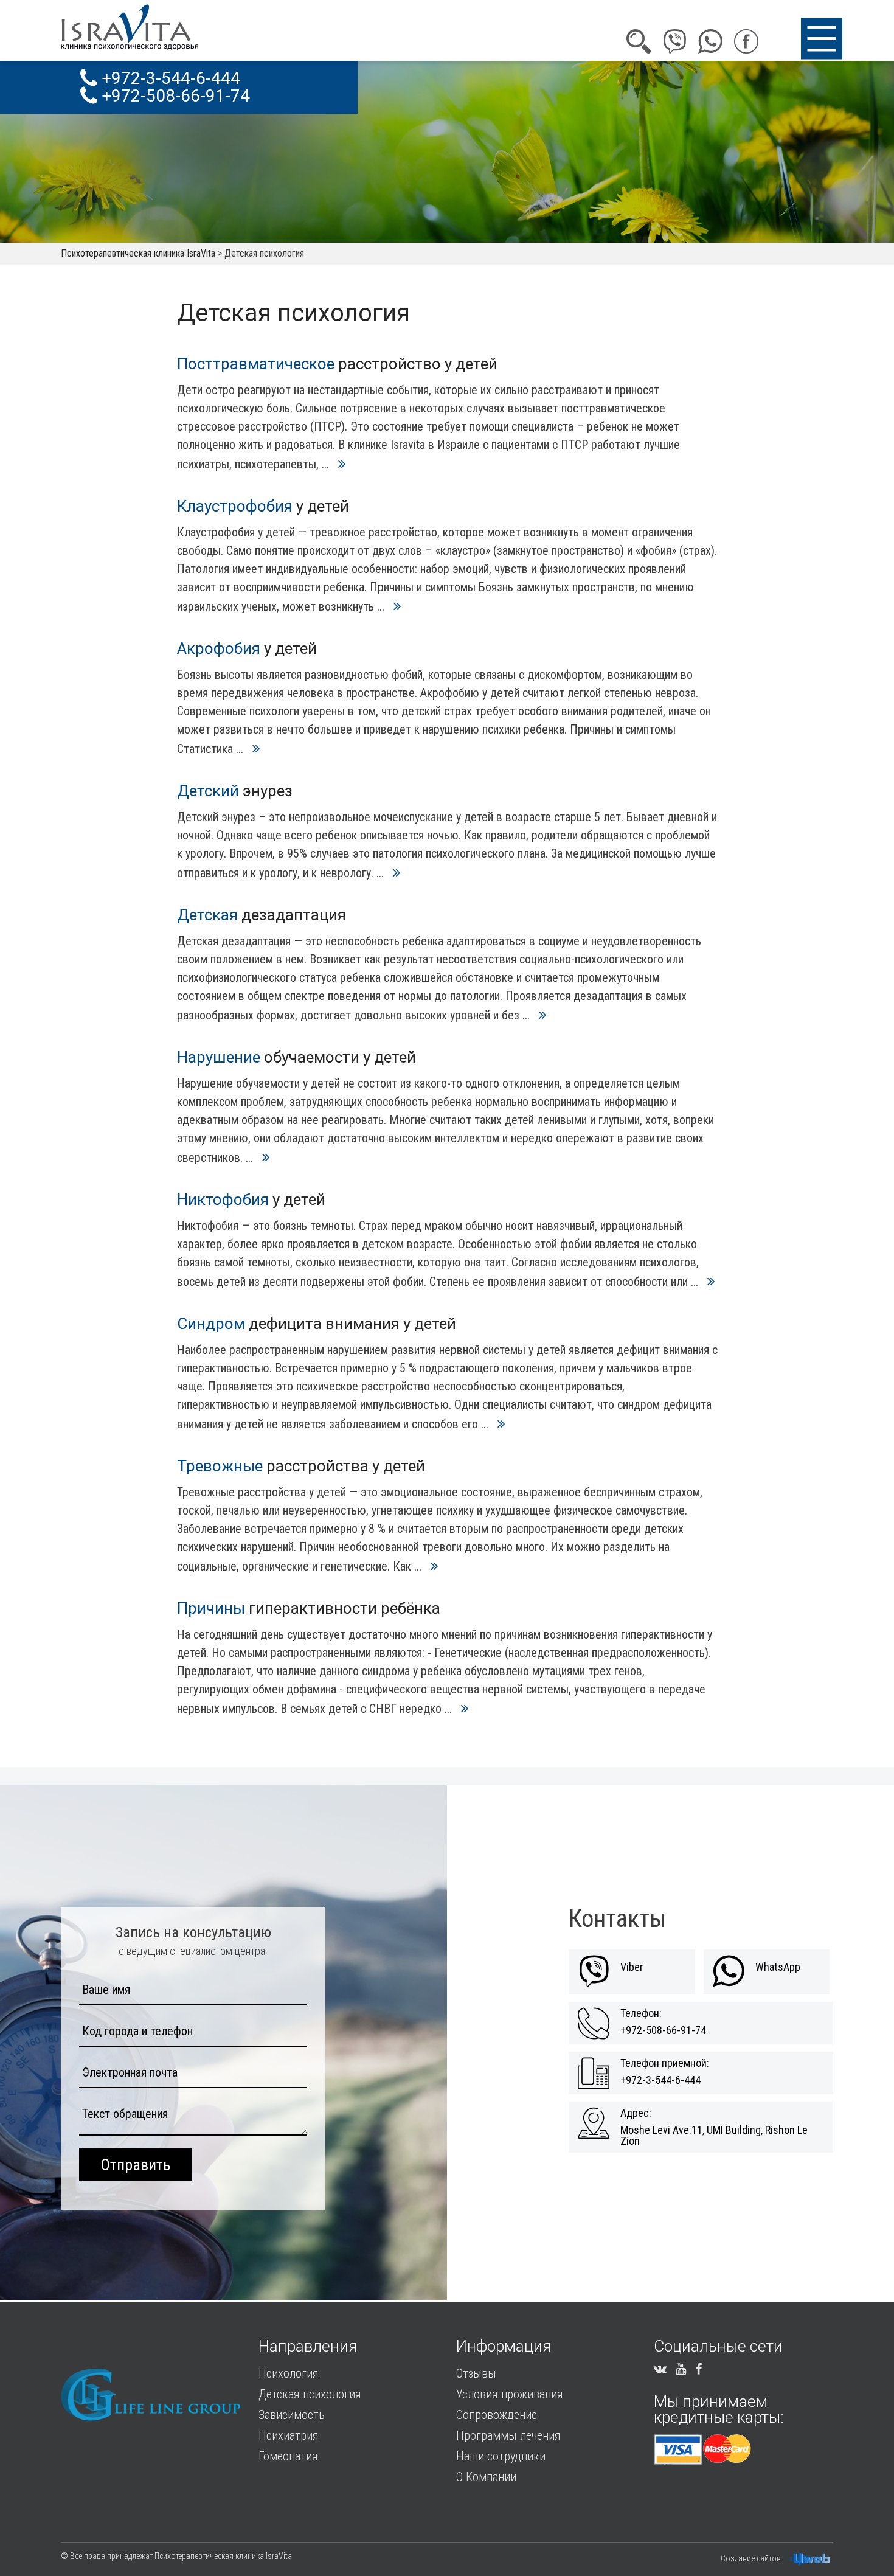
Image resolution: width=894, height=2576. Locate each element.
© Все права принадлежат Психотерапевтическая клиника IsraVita (176, 2556)
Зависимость (292, 2415)
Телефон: (641, 2013)
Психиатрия (289, 2435)
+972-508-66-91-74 (174, 96)
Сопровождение (497, 2415)
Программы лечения (508, 2435)
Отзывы (476, 2373)
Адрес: (636, 2113)
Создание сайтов (751, 2558)
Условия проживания (510, 2394)
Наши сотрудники (501, 2456)
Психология (289, 2373)
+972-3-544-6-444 (169, 78)
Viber (632, 1967)
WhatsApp (778, 1967)
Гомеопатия (288, 2456)
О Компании (486, 2477)
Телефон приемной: (665, 2063)
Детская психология (310, 2394)
